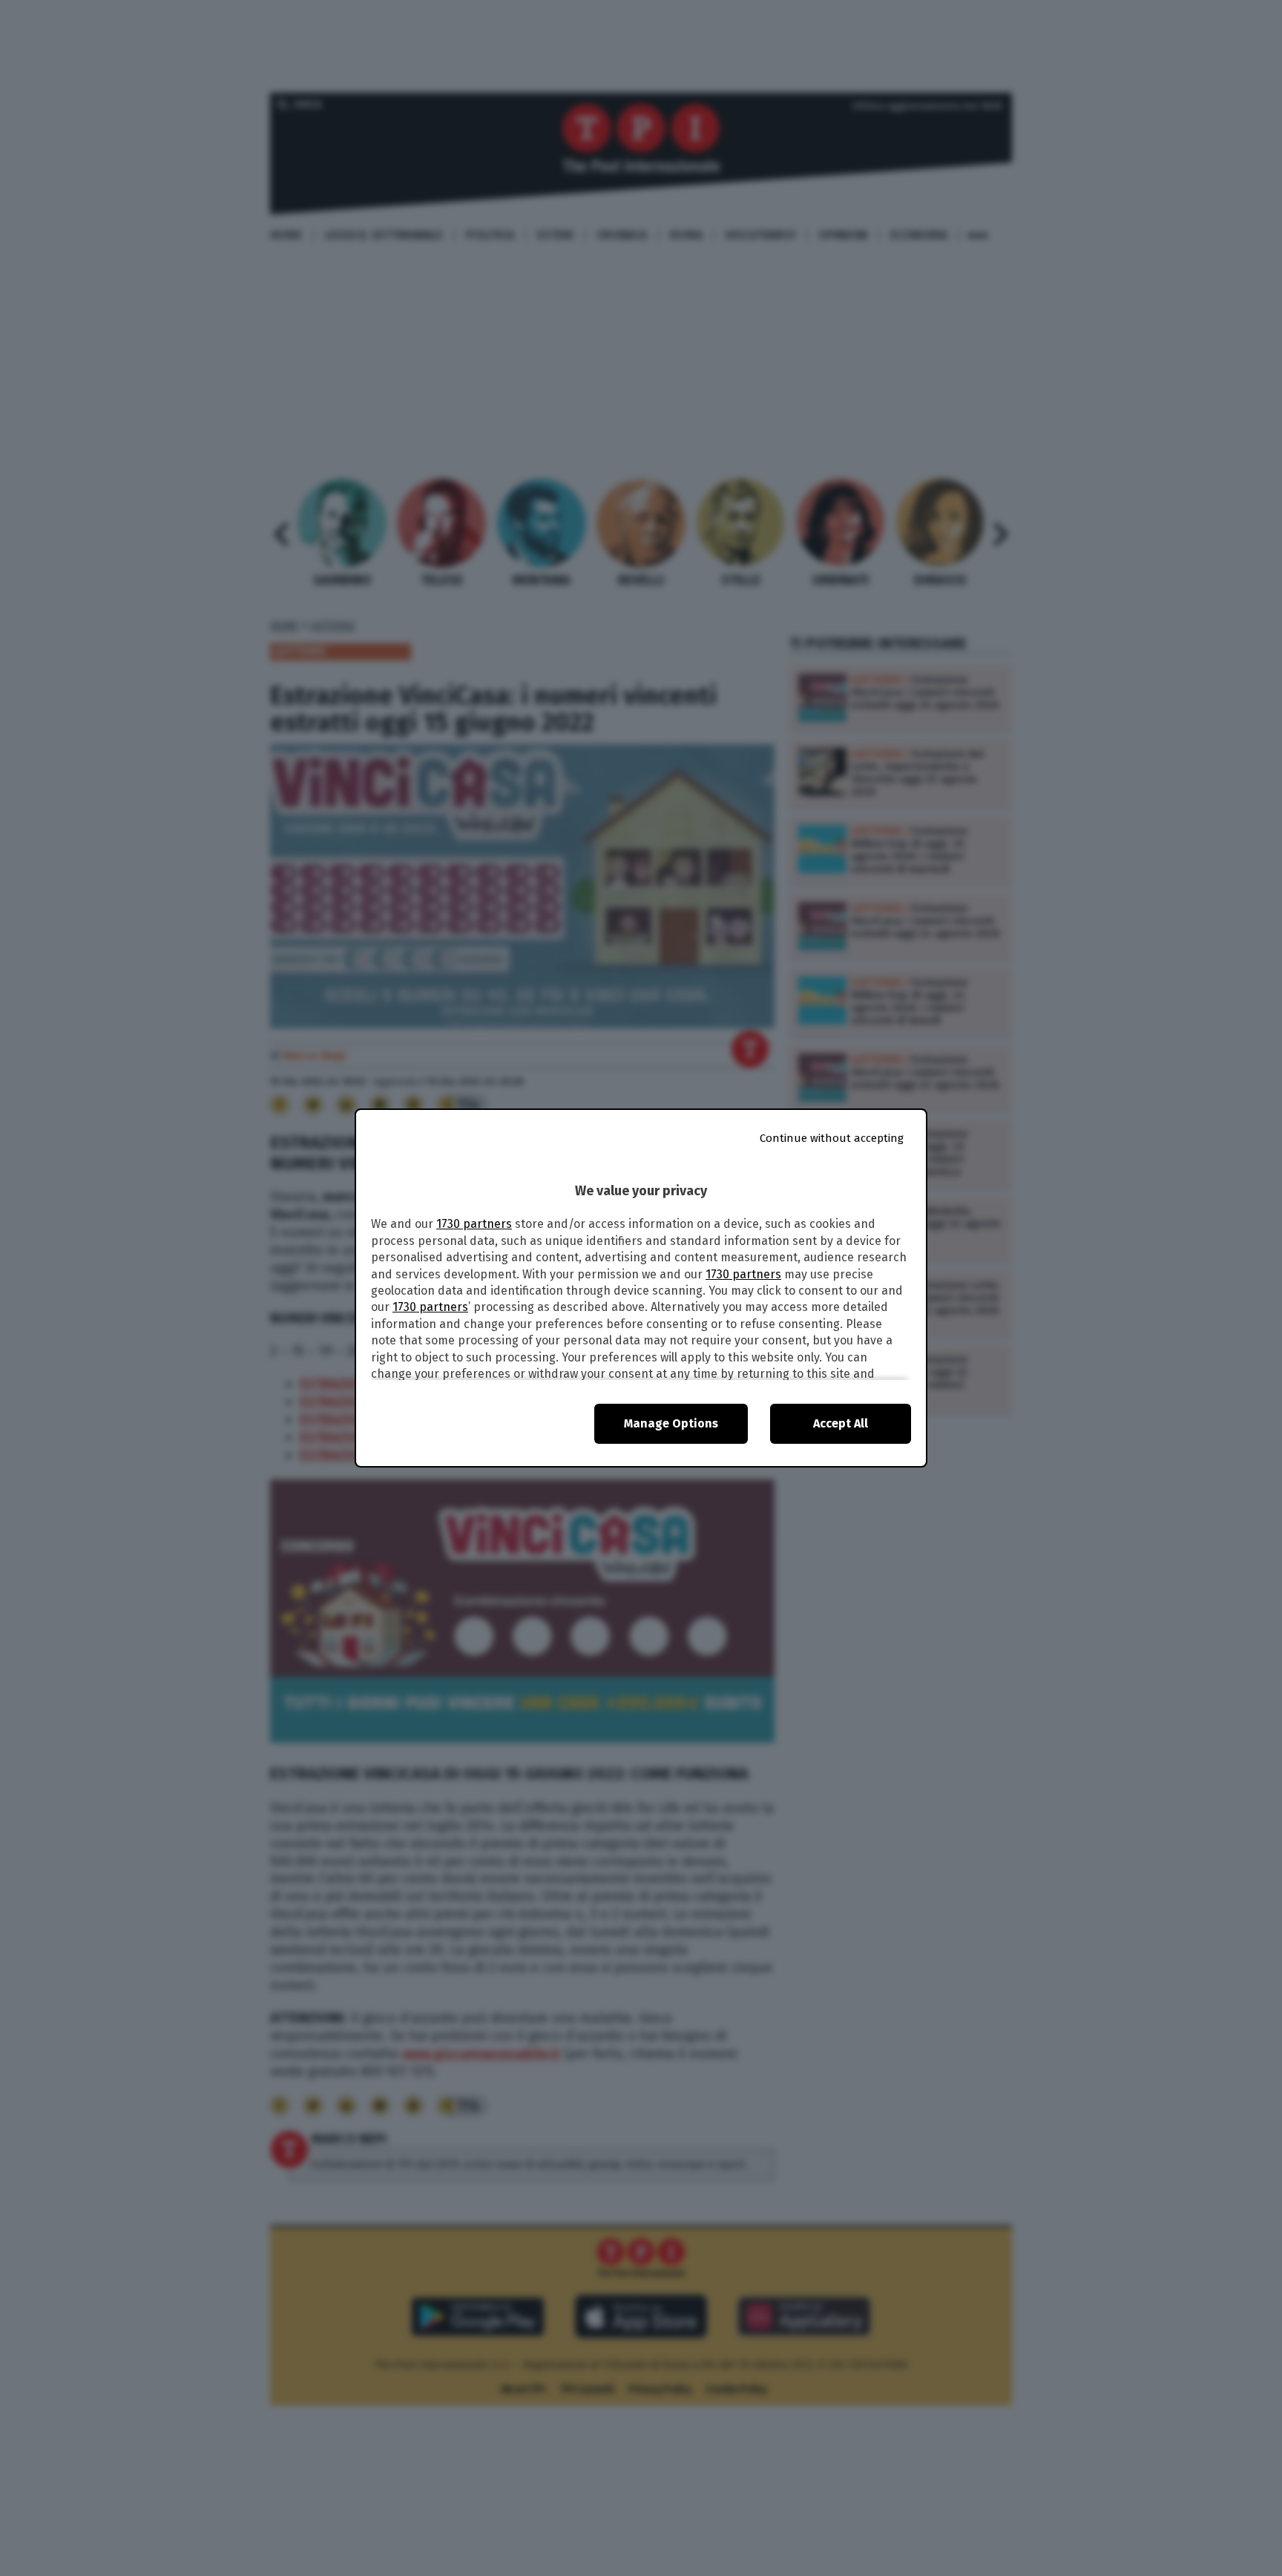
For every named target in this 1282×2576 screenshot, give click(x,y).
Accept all (841, 1423)
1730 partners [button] (474, 1224)
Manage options (671, 1423)
